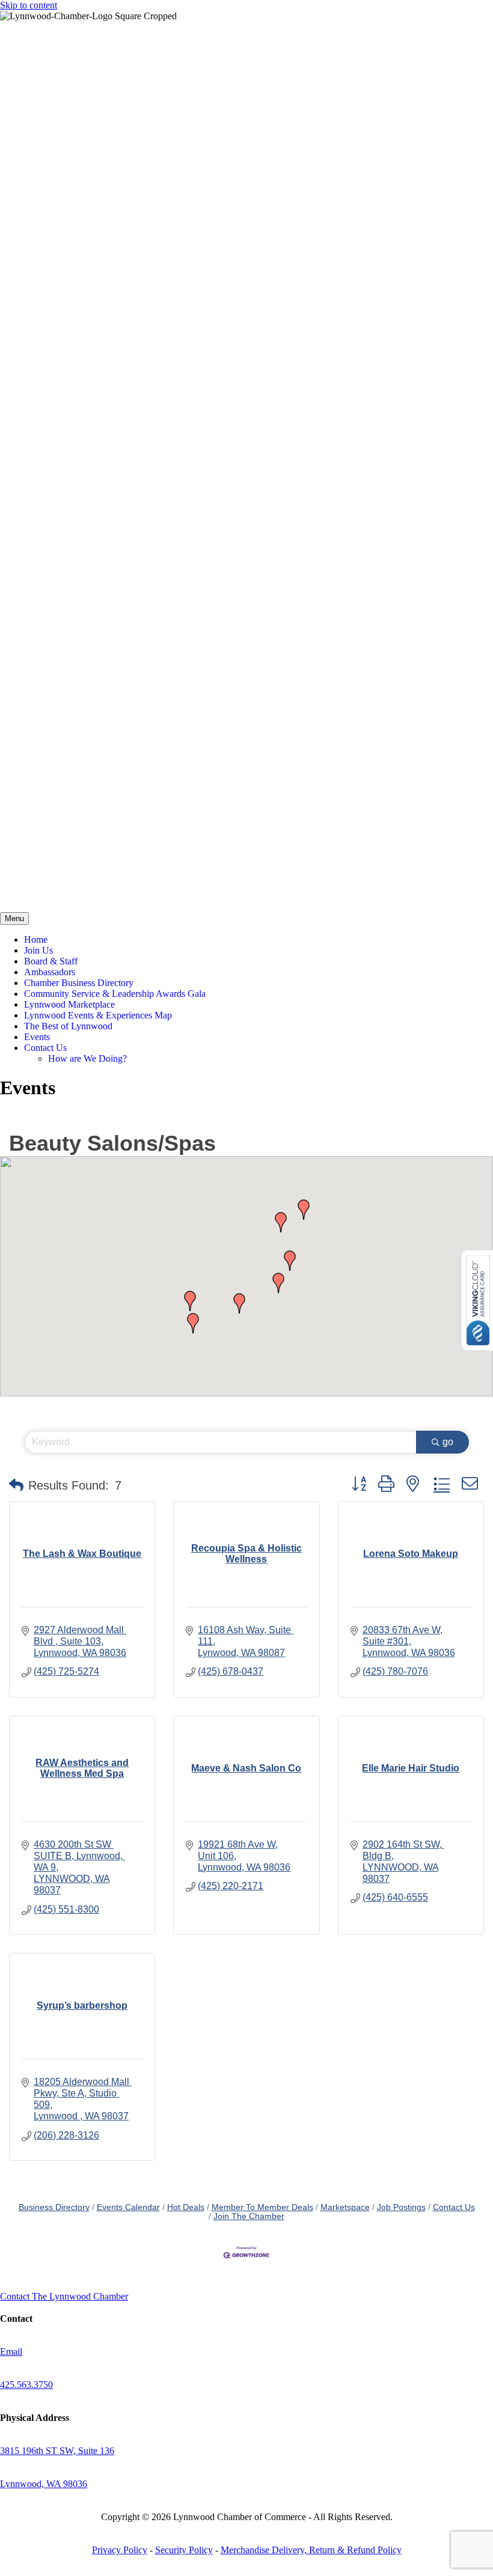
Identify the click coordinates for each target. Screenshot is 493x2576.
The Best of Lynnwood (68, 1026)
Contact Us (45, 1048)
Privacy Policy (120, 2550)
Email (11, 2352)
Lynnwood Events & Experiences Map (98, 1015)
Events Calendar (128, 2207)
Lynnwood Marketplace (69, 1004)
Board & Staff (51, 961)
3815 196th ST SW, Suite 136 (57, 2451)
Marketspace (345, 2207)
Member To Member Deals (262, 2207)
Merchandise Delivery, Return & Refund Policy (311, 2550)
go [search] (448, 1442)
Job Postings (401, 2207)
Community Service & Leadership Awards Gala (115, 994)
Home (36, 939)
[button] (281, 1222)
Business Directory (54, 2207)
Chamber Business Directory (79, 983)
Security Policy (184, 2550)
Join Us (38, 950)
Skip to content (29, 5)
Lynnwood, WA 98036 (44, 2484)
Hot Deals (186, 2207)
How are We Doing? (87, 1058)
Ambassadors (50, 972)
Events (37, 1037)
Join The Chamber (249, 2216)
